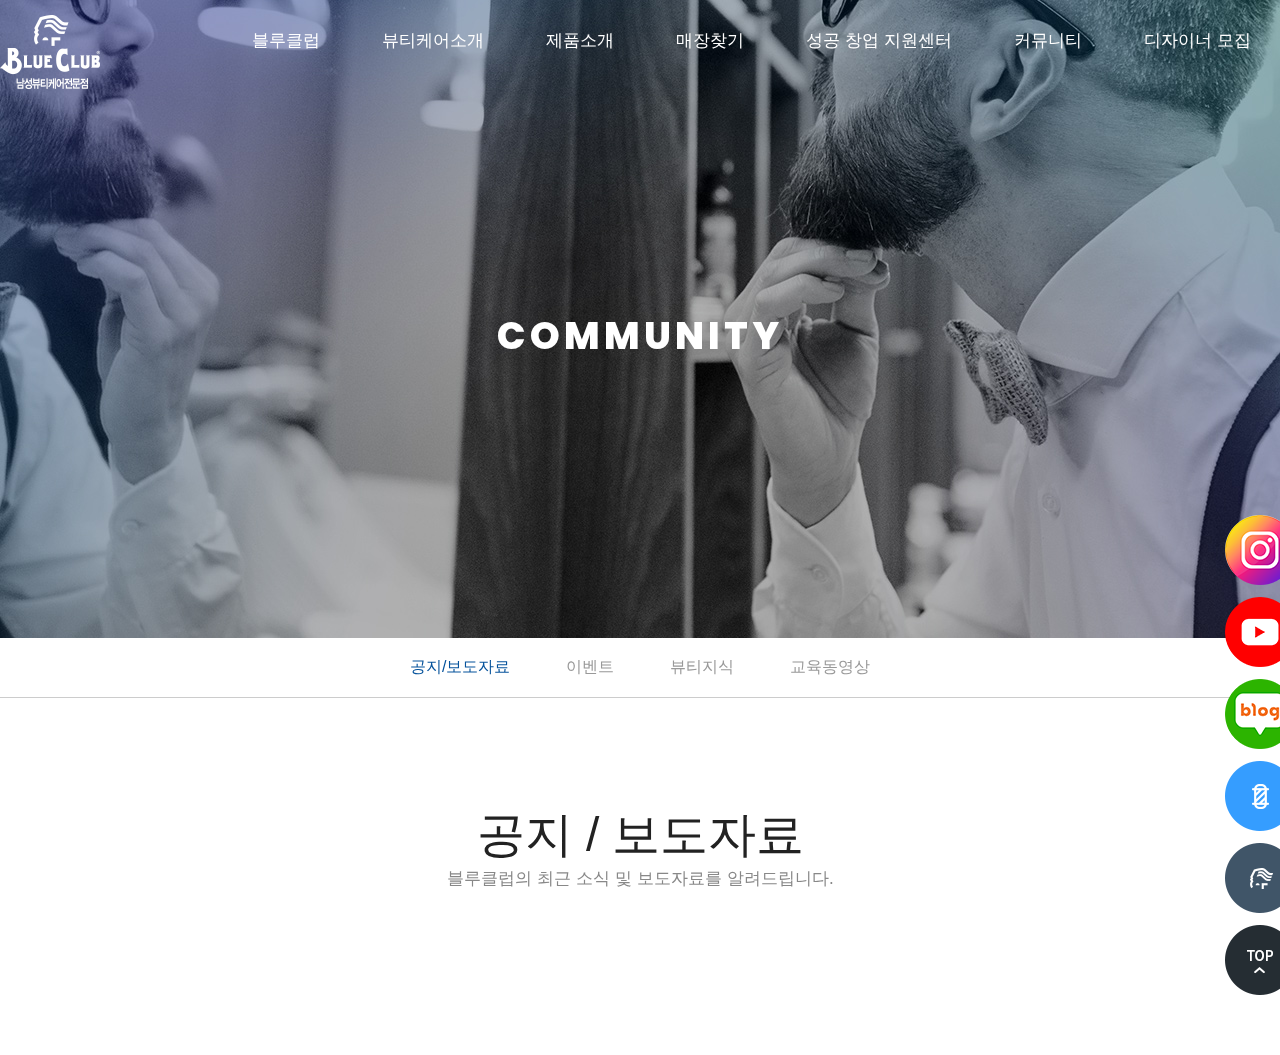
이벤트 (590, 666)
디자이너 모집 (1197, 40)
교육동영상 (830, 666)
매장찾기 (710, 40)
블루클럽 (286, 40)
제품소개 (580, 40)
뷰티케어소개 (433, 40)
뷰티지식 (702, 666)
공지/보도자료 (460, 666)
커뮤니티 (1048, 40)
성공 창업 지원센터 (879, 40)
